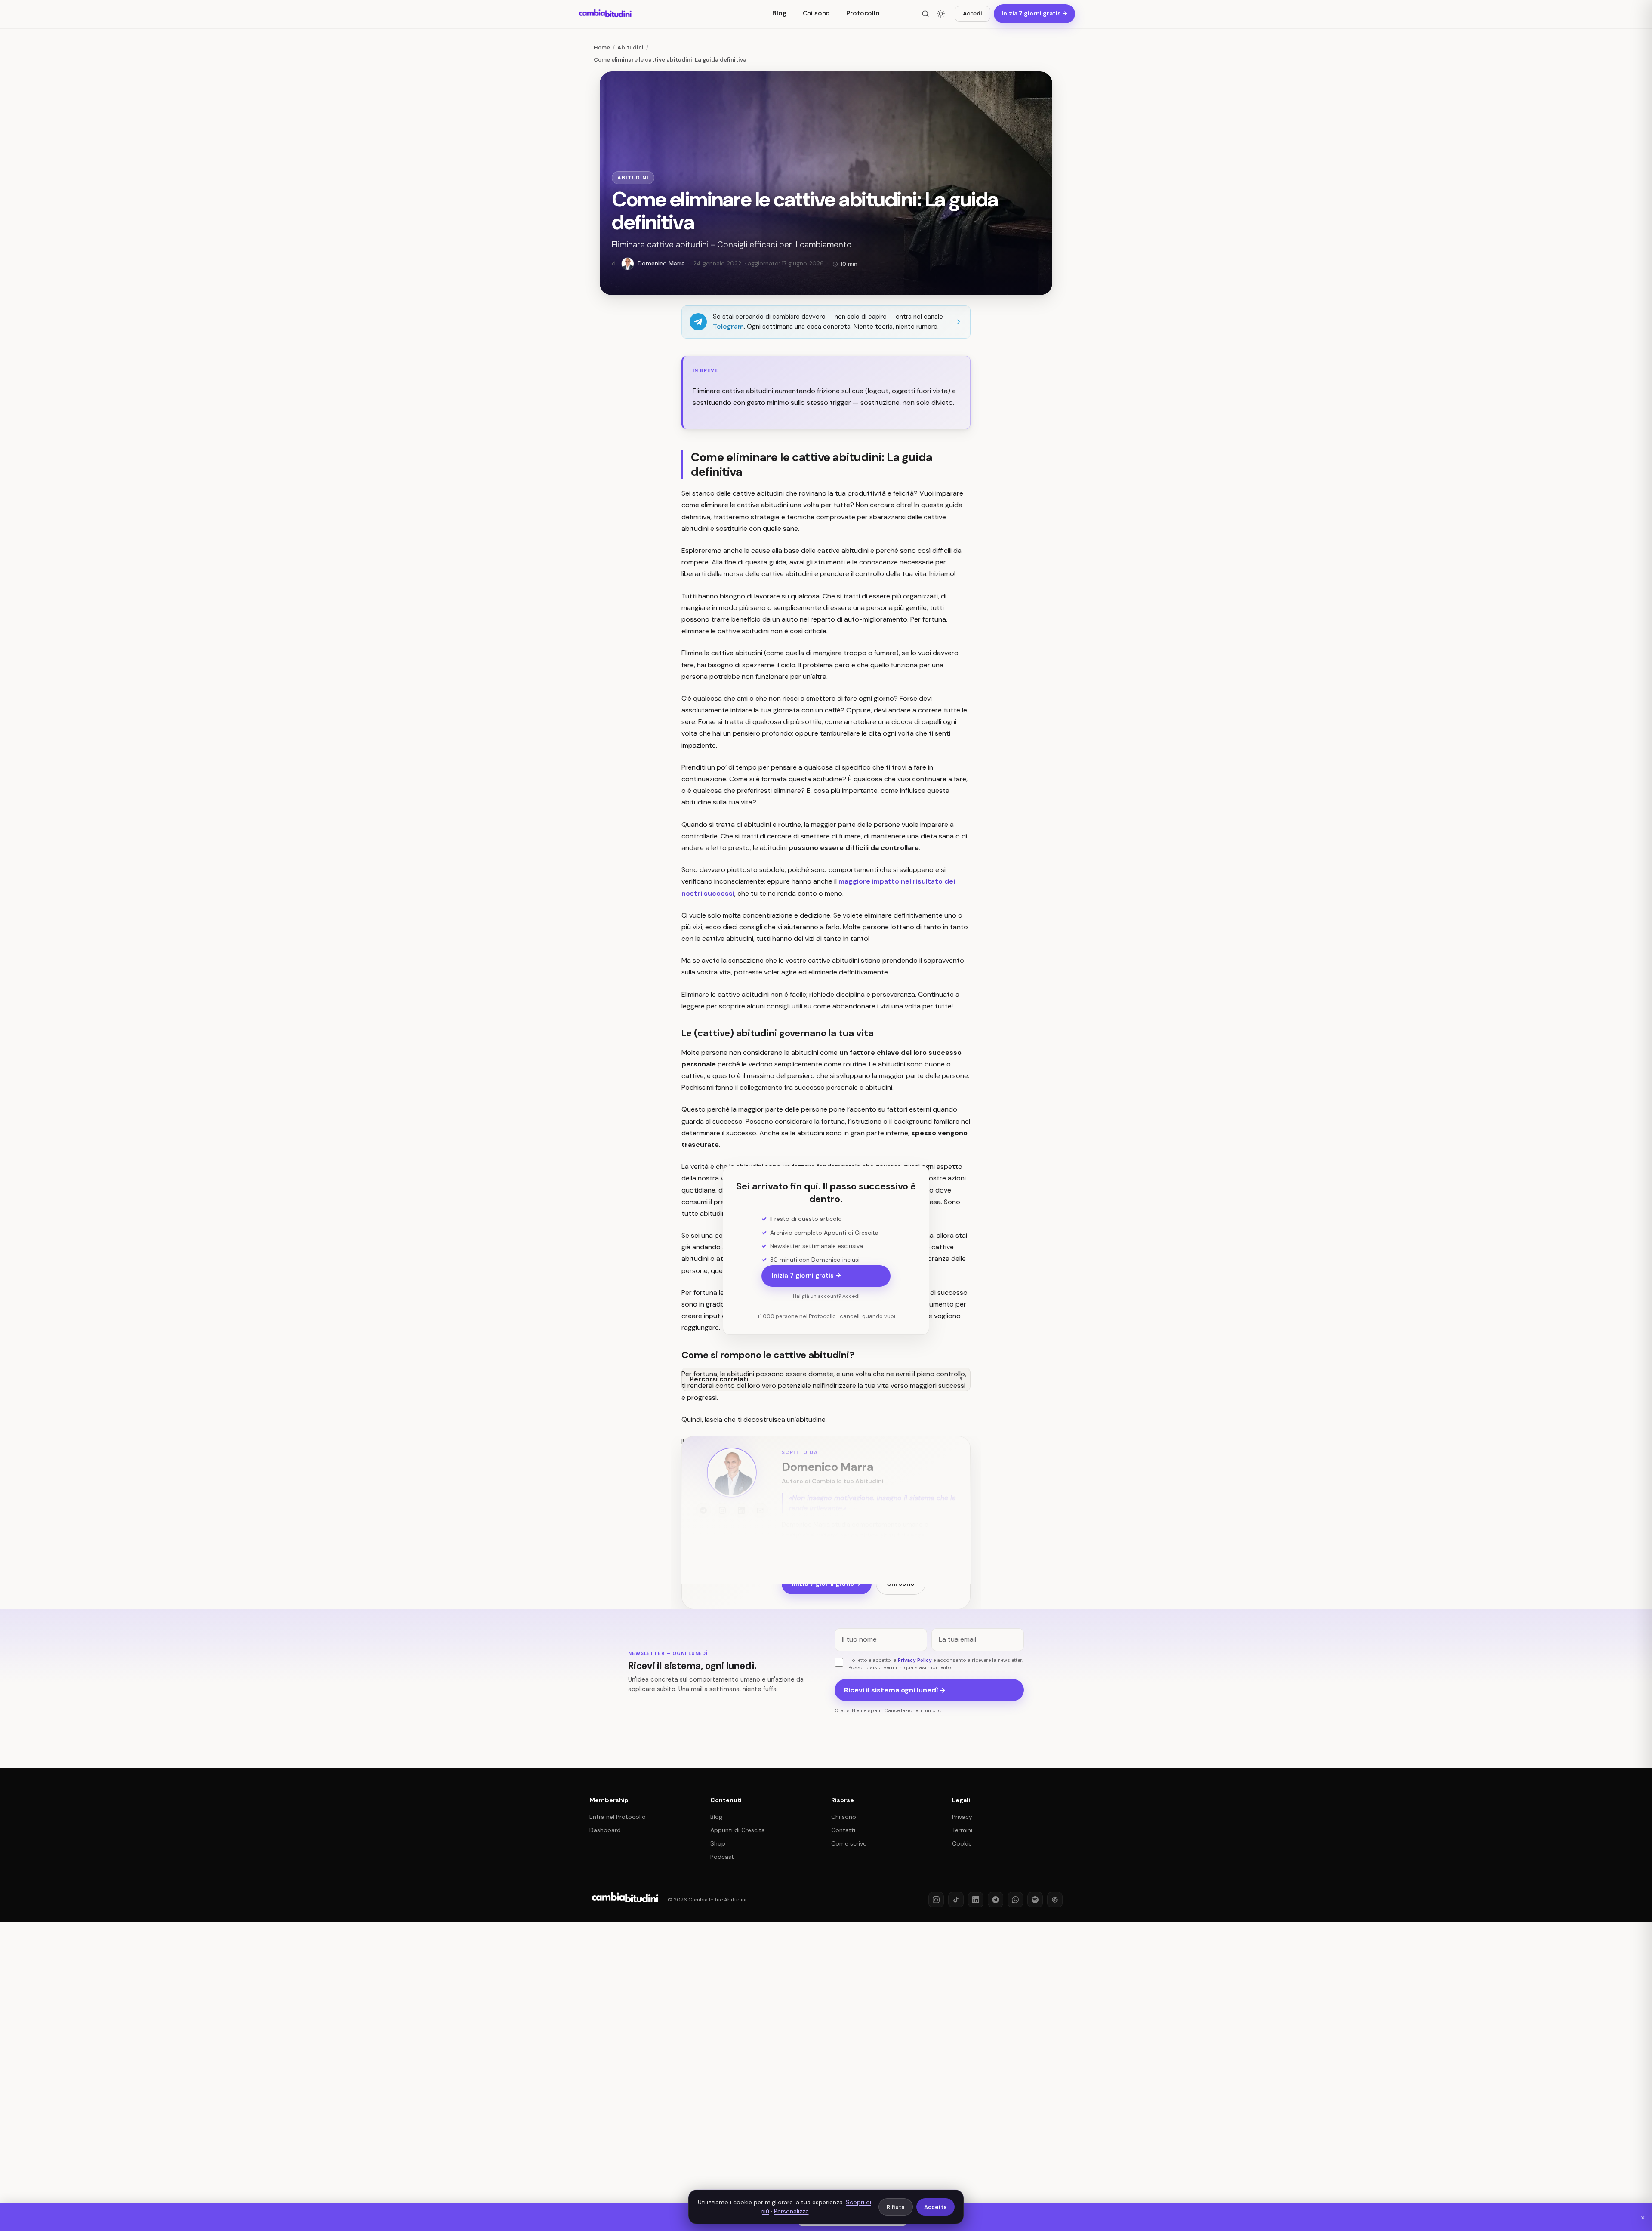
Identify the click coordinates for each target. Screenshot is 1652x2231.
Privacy (962, 1817)
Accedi (972, 14)
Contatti (843, 1830)
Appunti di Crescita (738, 1830)
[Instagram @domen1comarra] (722, 1510)
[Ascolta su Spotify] (1035, 1900)
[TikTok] (956, 1900)
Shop (718, 1843)
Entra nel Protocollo (618, 1817)
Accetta (935, 2207)
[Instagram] (936, 1900)
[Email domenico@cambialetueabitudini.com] (760, 1510)
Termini (962, 1830)
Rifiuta (896, 2207)
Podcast (722, 1857)
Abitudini (633, 178)
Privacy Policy (915, 1660)
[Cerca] (925, 14)
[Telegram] (996, 1900)
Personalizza (791, 2211)
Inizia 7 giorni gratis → (806, 1276)
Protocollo (863, 13)
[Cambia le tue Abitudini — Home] (606, 14)
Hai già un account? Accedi (826, 1296)
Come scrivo (849, 1843)
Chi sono (817, 13)
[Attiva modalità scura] (941, 14)
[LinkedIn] (976, 1900)
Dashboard (605, 1830)
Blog (779, 13)
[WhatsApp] (1015, 1900)
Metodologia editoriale (815, 1557)
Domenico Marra (827, 1467)
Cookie (962, 1843)
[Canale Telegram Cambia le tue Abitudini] (703, 1510)
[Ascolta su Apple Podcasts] (1055, 1900)
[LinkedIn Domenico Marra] (741, 1510)
